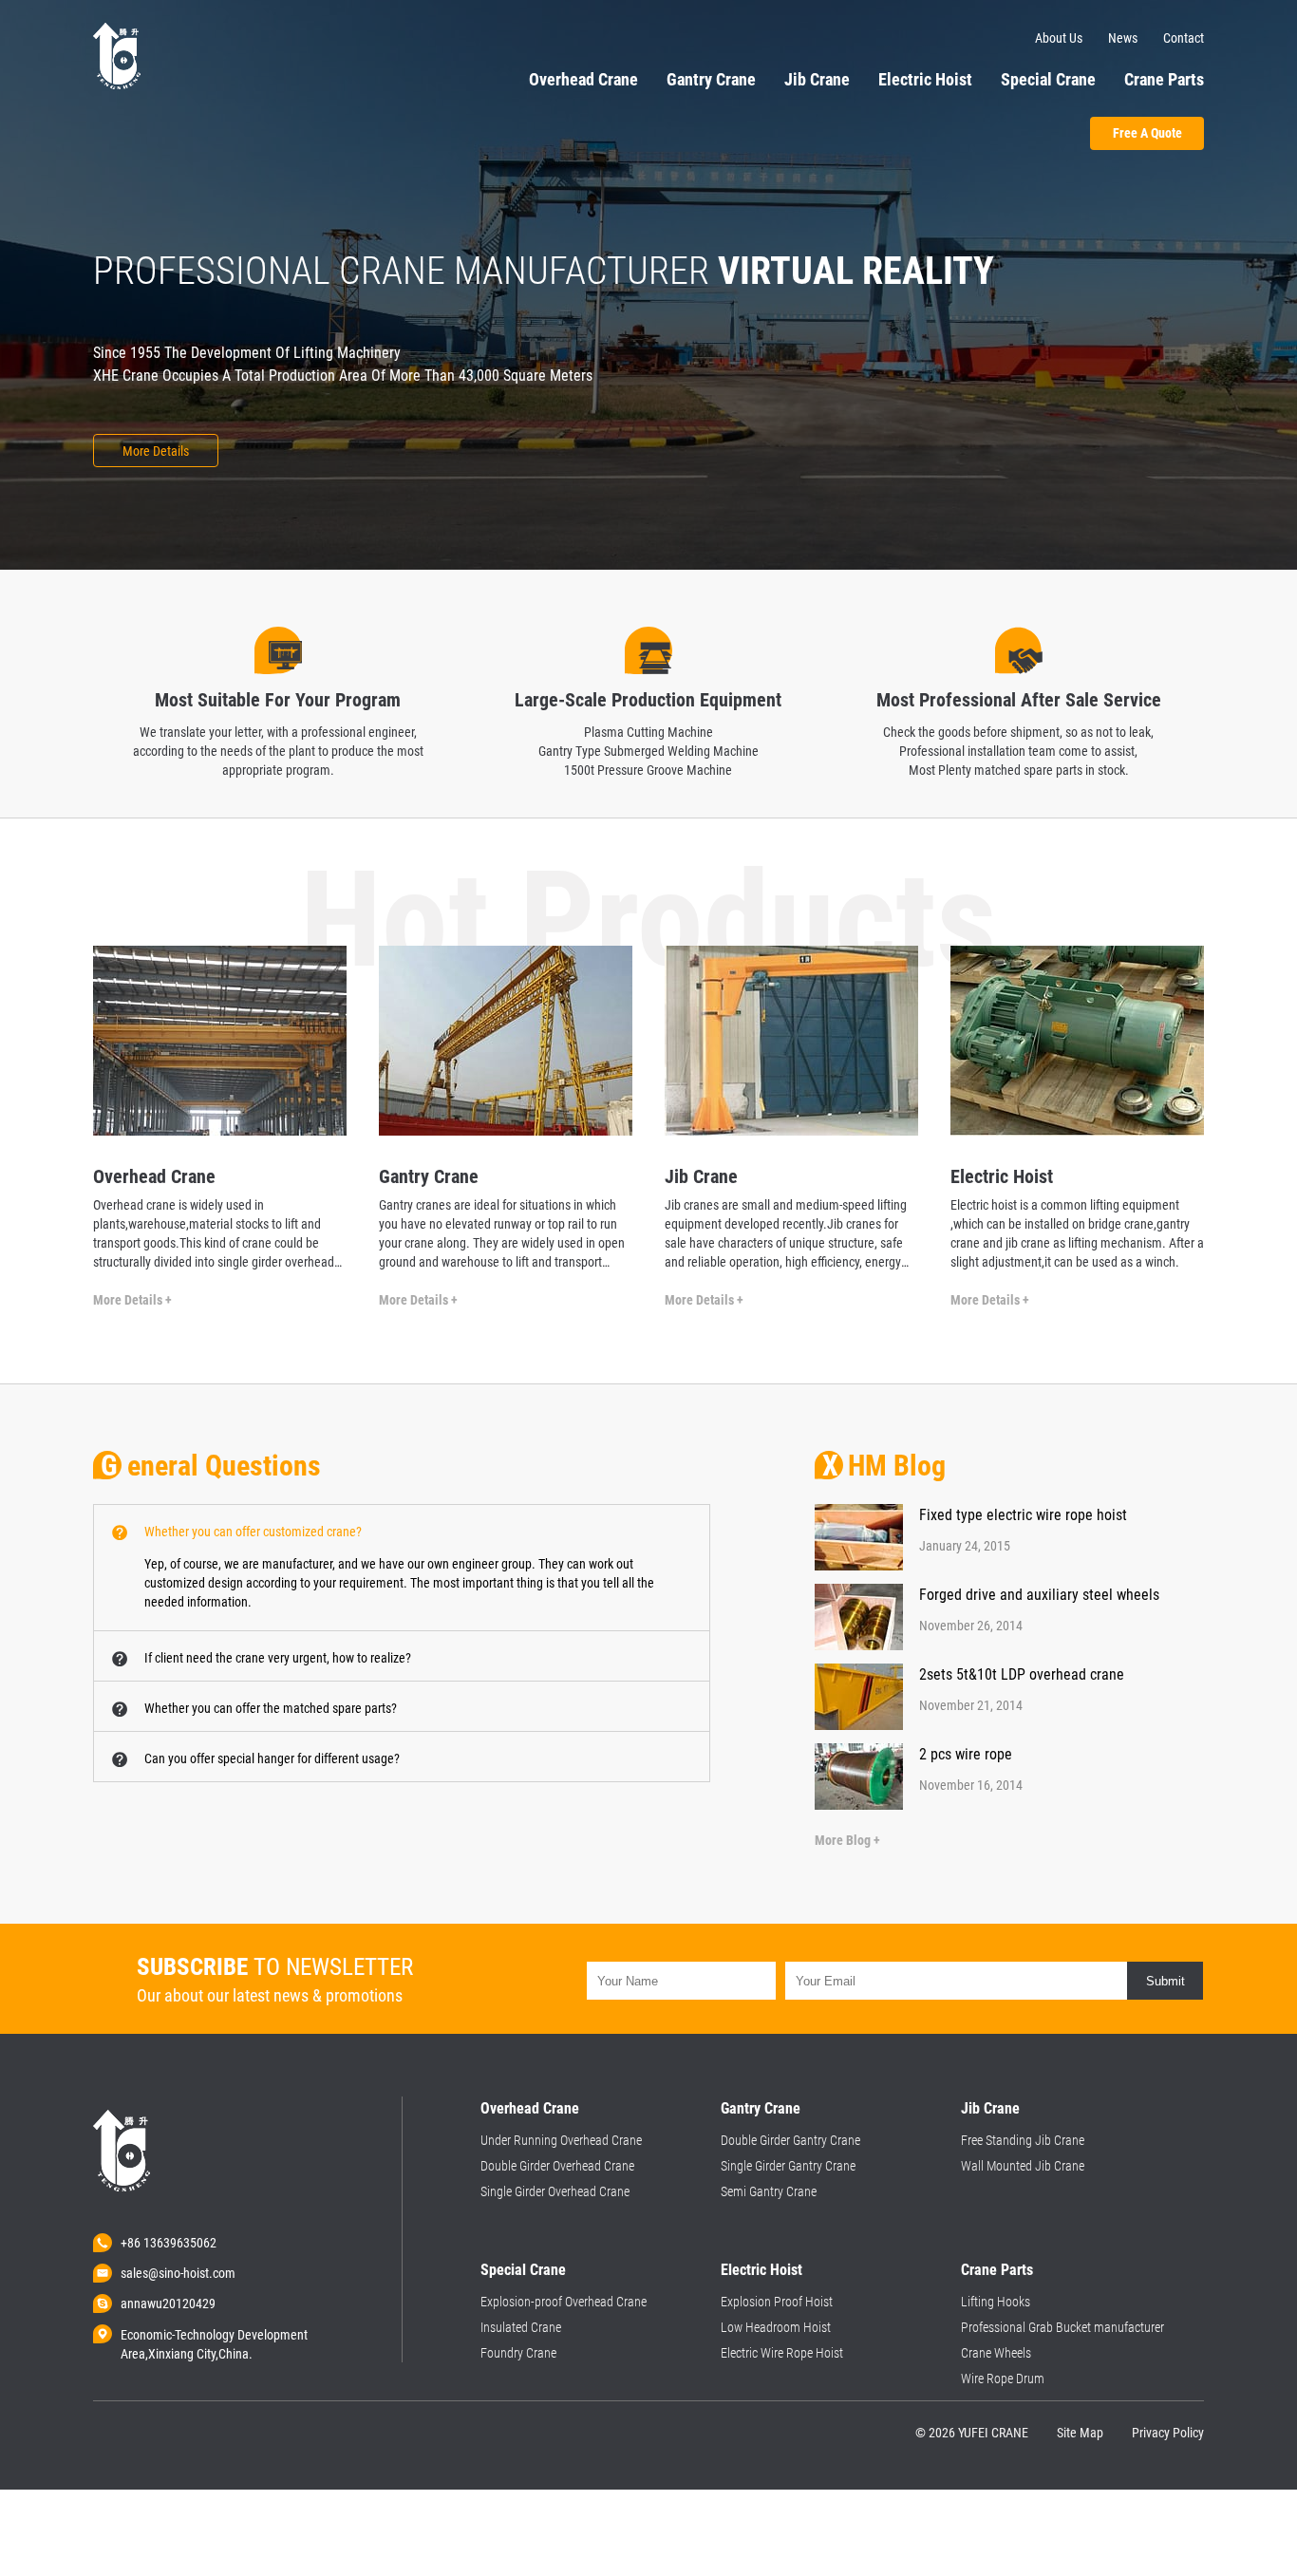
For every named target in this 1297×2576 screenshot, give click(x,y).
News (1123, 38)
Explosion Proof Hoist (777, 2302)
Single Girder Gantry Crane (788, 2166)
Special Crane (1048, 79)
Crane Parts (1164, 79)
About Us (1059, 38)
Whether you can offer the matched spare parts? (271, 1708)
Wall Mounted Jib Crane (1023, 2166)
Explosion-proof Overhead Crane (564, 2302)
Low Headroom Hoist (776, 2327)
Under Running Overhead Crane (561, 2140)
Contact (1184, 38)
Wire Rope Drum (1003, 2379)
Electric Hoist (925, 79)
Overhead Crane (583, 79)
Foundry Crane (518, 2353)
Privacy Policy (1168, 2433)
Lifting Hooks (996, 2302)
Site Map (1080, 2433)
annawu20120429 (168, 2303)
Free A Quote (1147, 133)
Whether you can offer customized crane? (253, 1532)
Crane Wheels (996, 2353)
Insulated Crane (521, 2327)
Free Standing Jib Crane (1023, 2140)
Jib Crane (817, 79)
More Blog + (847, 1840)
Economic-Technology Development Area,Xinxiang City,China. (214, 2336)
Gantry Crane (711, 79)
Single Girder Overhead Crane (555, 2191)
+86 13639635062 (169, 2243)
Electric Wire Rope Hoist (782, 2353)
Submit (1165, 1981)
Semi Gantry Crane (769, 2191)
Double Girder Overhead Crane (557, 2166)
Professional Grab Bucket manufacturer (1062, 2327)
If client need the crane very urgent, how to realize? (278, 1658)
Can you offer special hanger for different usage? (272, 1758)
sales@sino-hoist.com (178, 2273)
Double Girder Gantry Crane (790, 2140)
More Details (156, 451)
